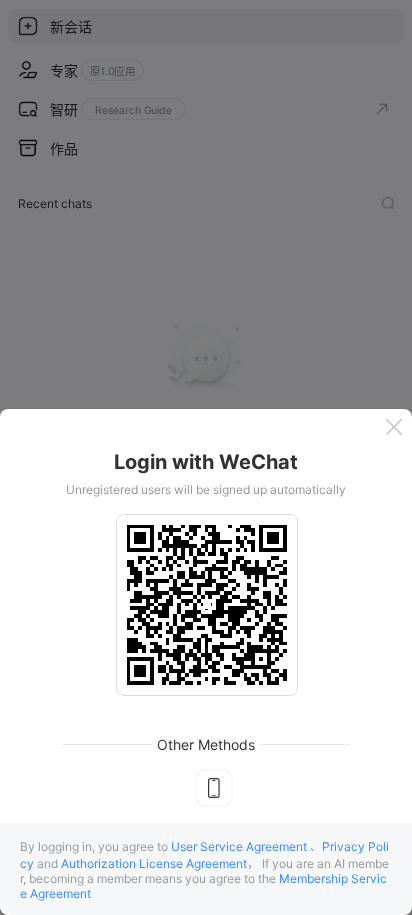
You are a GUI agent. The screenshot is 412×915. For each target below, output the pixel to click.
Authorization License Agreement (154, 863)
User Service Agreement (239, 846)
